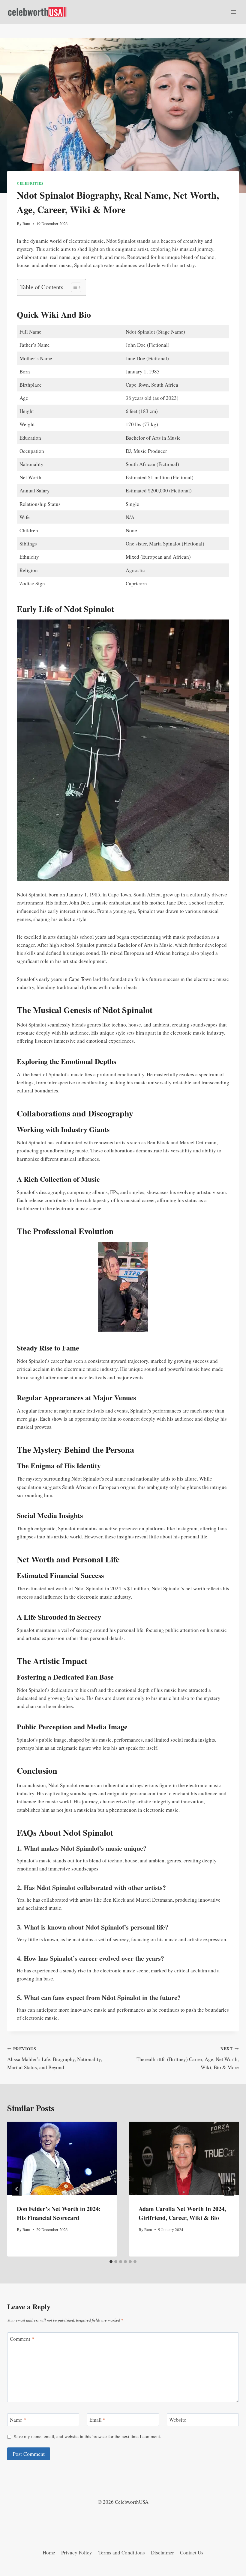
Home (49, 2552)
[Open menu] (233, 12)
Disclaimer (162, 2552)
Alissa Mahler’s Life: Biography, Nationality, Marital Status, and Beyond (55, 2058)
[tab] (111, 2262)
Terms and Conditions (122, 2552)
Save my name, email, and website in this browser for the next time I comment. (87, 2436)
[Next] (229, 2189)
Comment (22, 2339)
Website (178, 2420)
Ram (26, 224)
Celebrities (30, 183)
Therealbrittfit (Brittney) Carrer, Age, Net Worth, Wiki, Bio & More (188, 2058)
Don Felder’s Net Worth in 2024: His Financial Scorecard (59, 2213)
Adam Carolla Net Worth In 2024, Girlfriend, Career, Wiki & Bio (182, 2213)
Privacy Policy (77, 2552)
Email (97, 2420)
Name (18, 2420)
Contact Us (192, 2552)
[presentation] (62, 2158)
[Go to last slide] (17, 2189)
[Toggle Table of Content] (73, 287)
